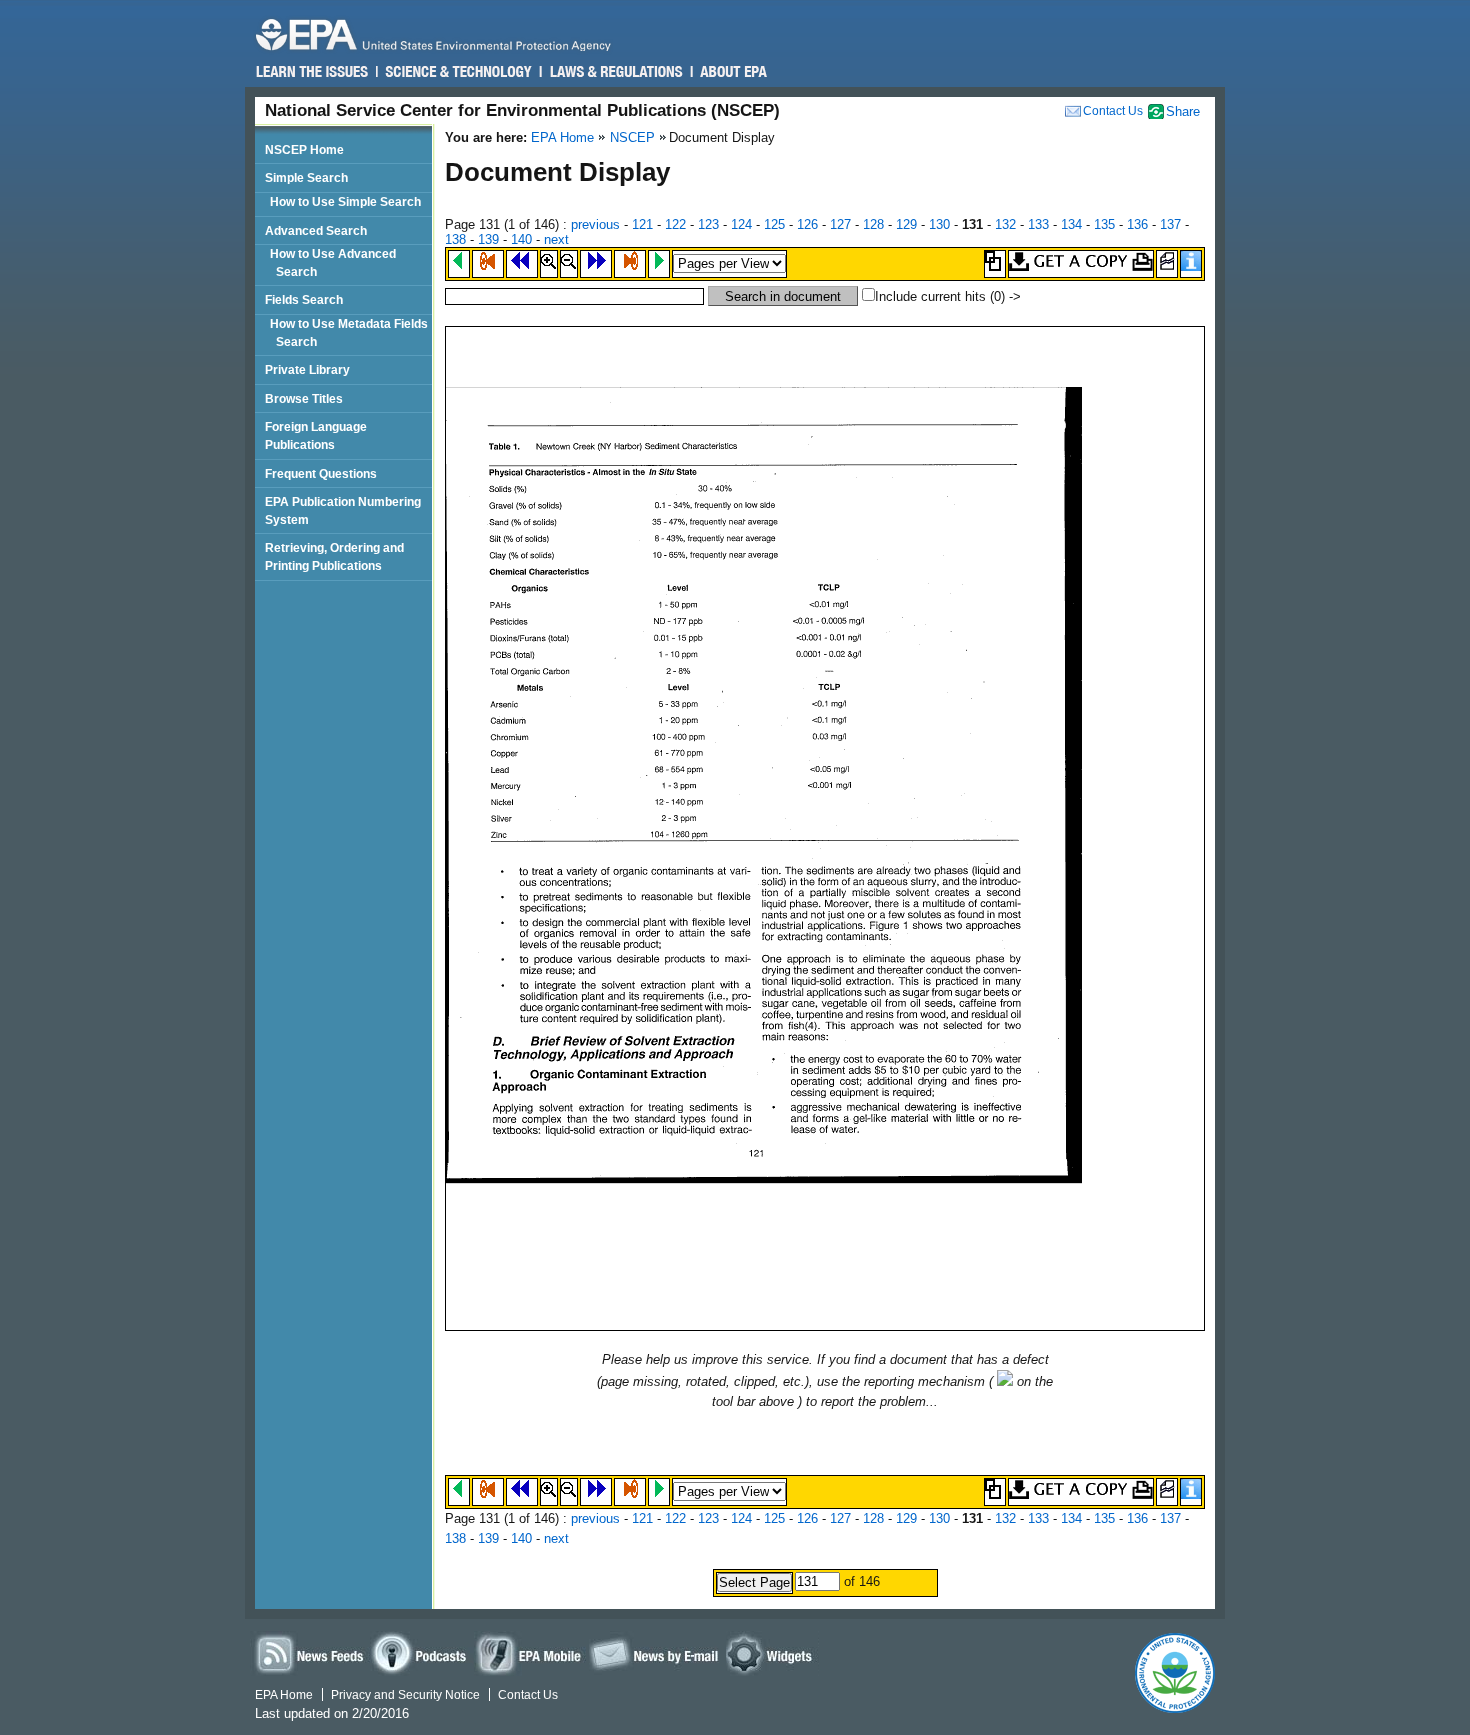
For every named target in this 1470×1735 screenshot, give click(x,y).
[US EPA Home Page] (442, 34)
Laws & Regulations (614, 72)
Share (1183, 111)
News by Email (654, 1653)
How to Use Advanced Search (336, 262)
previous (595, 224)
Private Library (307, 369)
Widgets (772, 1653)
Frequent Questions (321, 473)
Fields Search (304, 299)
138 (455, 239)
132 (1005, 224)
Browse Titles (304, 398)
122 (675, 224)
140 (521, 239)
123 (708, 224)
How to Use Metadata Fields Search (352, 332)
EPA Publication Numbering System (343, 510)
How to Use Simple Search (348, 201)
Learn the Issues (312, 72)
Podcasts (422, 1653)
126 (807, 224)
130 (939, 224)
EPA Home (562, 137)
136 (1137, 224)
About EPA (732, 72)
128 (873, 224)
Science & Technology (457, 72)
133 (1038, 224)
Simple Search (306, 177)
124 (741, 224)
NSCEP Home (304, 149)
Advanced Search (316, 230)
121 (642, 224)
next (556, 239)
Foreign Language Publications (316, 435)
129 (906, 224)
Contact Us (1113, 111)
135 (1104, 224)
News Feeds (310, 1653)
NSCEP (632, 137)
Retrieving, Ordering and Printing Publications (334, 556)
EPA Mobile (530, 1653)
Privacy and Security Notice (405, 1694)
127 (840, 224)
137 (1170, 224)
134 (1071, 224)
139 (488, 239)
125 (774, 224)
